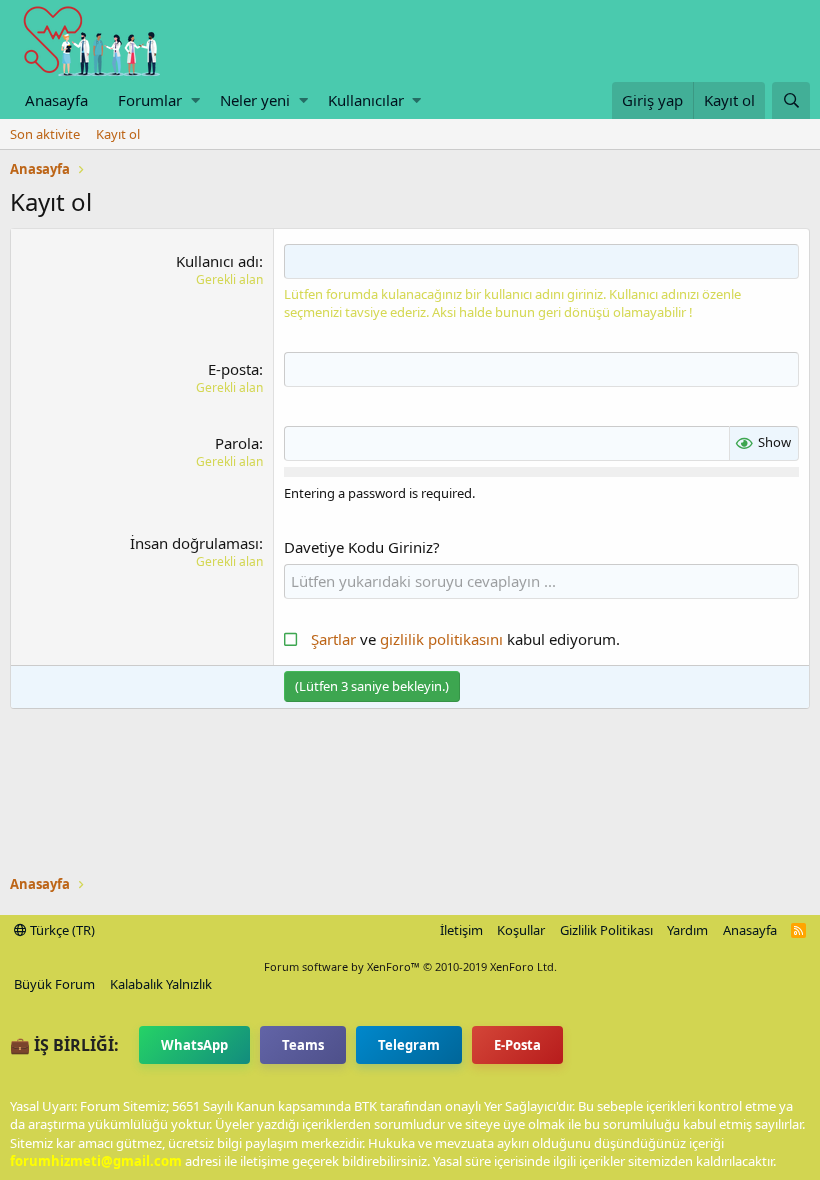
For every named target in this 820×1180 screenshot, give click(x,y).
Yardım (687, 930)
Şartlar (333, 639)
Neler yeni (255, 100)
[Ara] (791, 100)
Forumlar (150, 100)
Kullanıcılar (366, 100)
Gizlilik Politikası (606, 930)
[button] (195, 100)
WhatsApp (194, 1045)
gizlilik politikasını (443, 639)
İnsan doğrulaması (194, 543)
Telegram (409, 1045)
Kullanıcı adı (217, 261)
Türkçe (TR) (61, 930)
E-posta (233, 369)
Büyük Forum (54, 984)
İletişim (461, 930)
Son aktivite (45, 134)
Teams (303, 1045)
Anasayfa (56, 100)
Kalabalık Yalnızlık (161, 984)
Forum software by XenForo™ (410, 966)
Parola (237, 443)
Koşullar (521, 930)
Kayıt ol (118, 134)
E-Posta (517, 1045)
